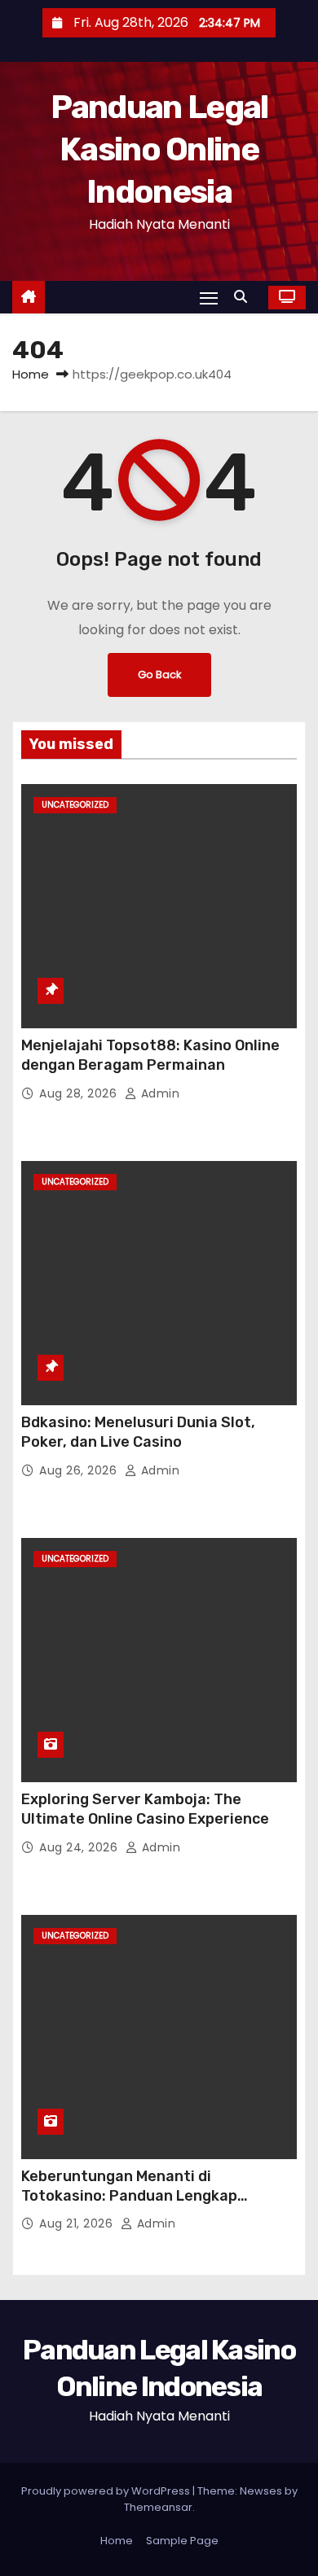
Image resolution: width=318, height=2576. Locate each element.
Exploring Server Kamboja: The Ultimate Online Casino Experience (145, 1809)
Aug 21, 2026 (78, 2223)
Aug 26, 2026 (80, 1470)
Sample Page (182, 2541)
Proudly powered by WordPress (107, 2491)
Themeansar (158, 2507)
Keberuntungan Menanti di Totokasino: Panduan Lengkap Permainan (129, 2196)
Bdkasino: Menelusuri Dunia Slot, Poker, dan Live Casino (138, 1432)
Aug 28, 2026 (80, 1093)
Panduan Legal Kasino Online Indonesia (159, 149)
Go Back (159, 675)
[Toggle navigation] (209, 298)
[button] (245, 297)
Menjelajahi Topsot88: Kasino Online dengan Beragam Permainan (150, 1055)
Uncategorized (75, 805)
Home (31, 374)
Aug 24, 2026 (80, 1847)
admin (158, 1093)
